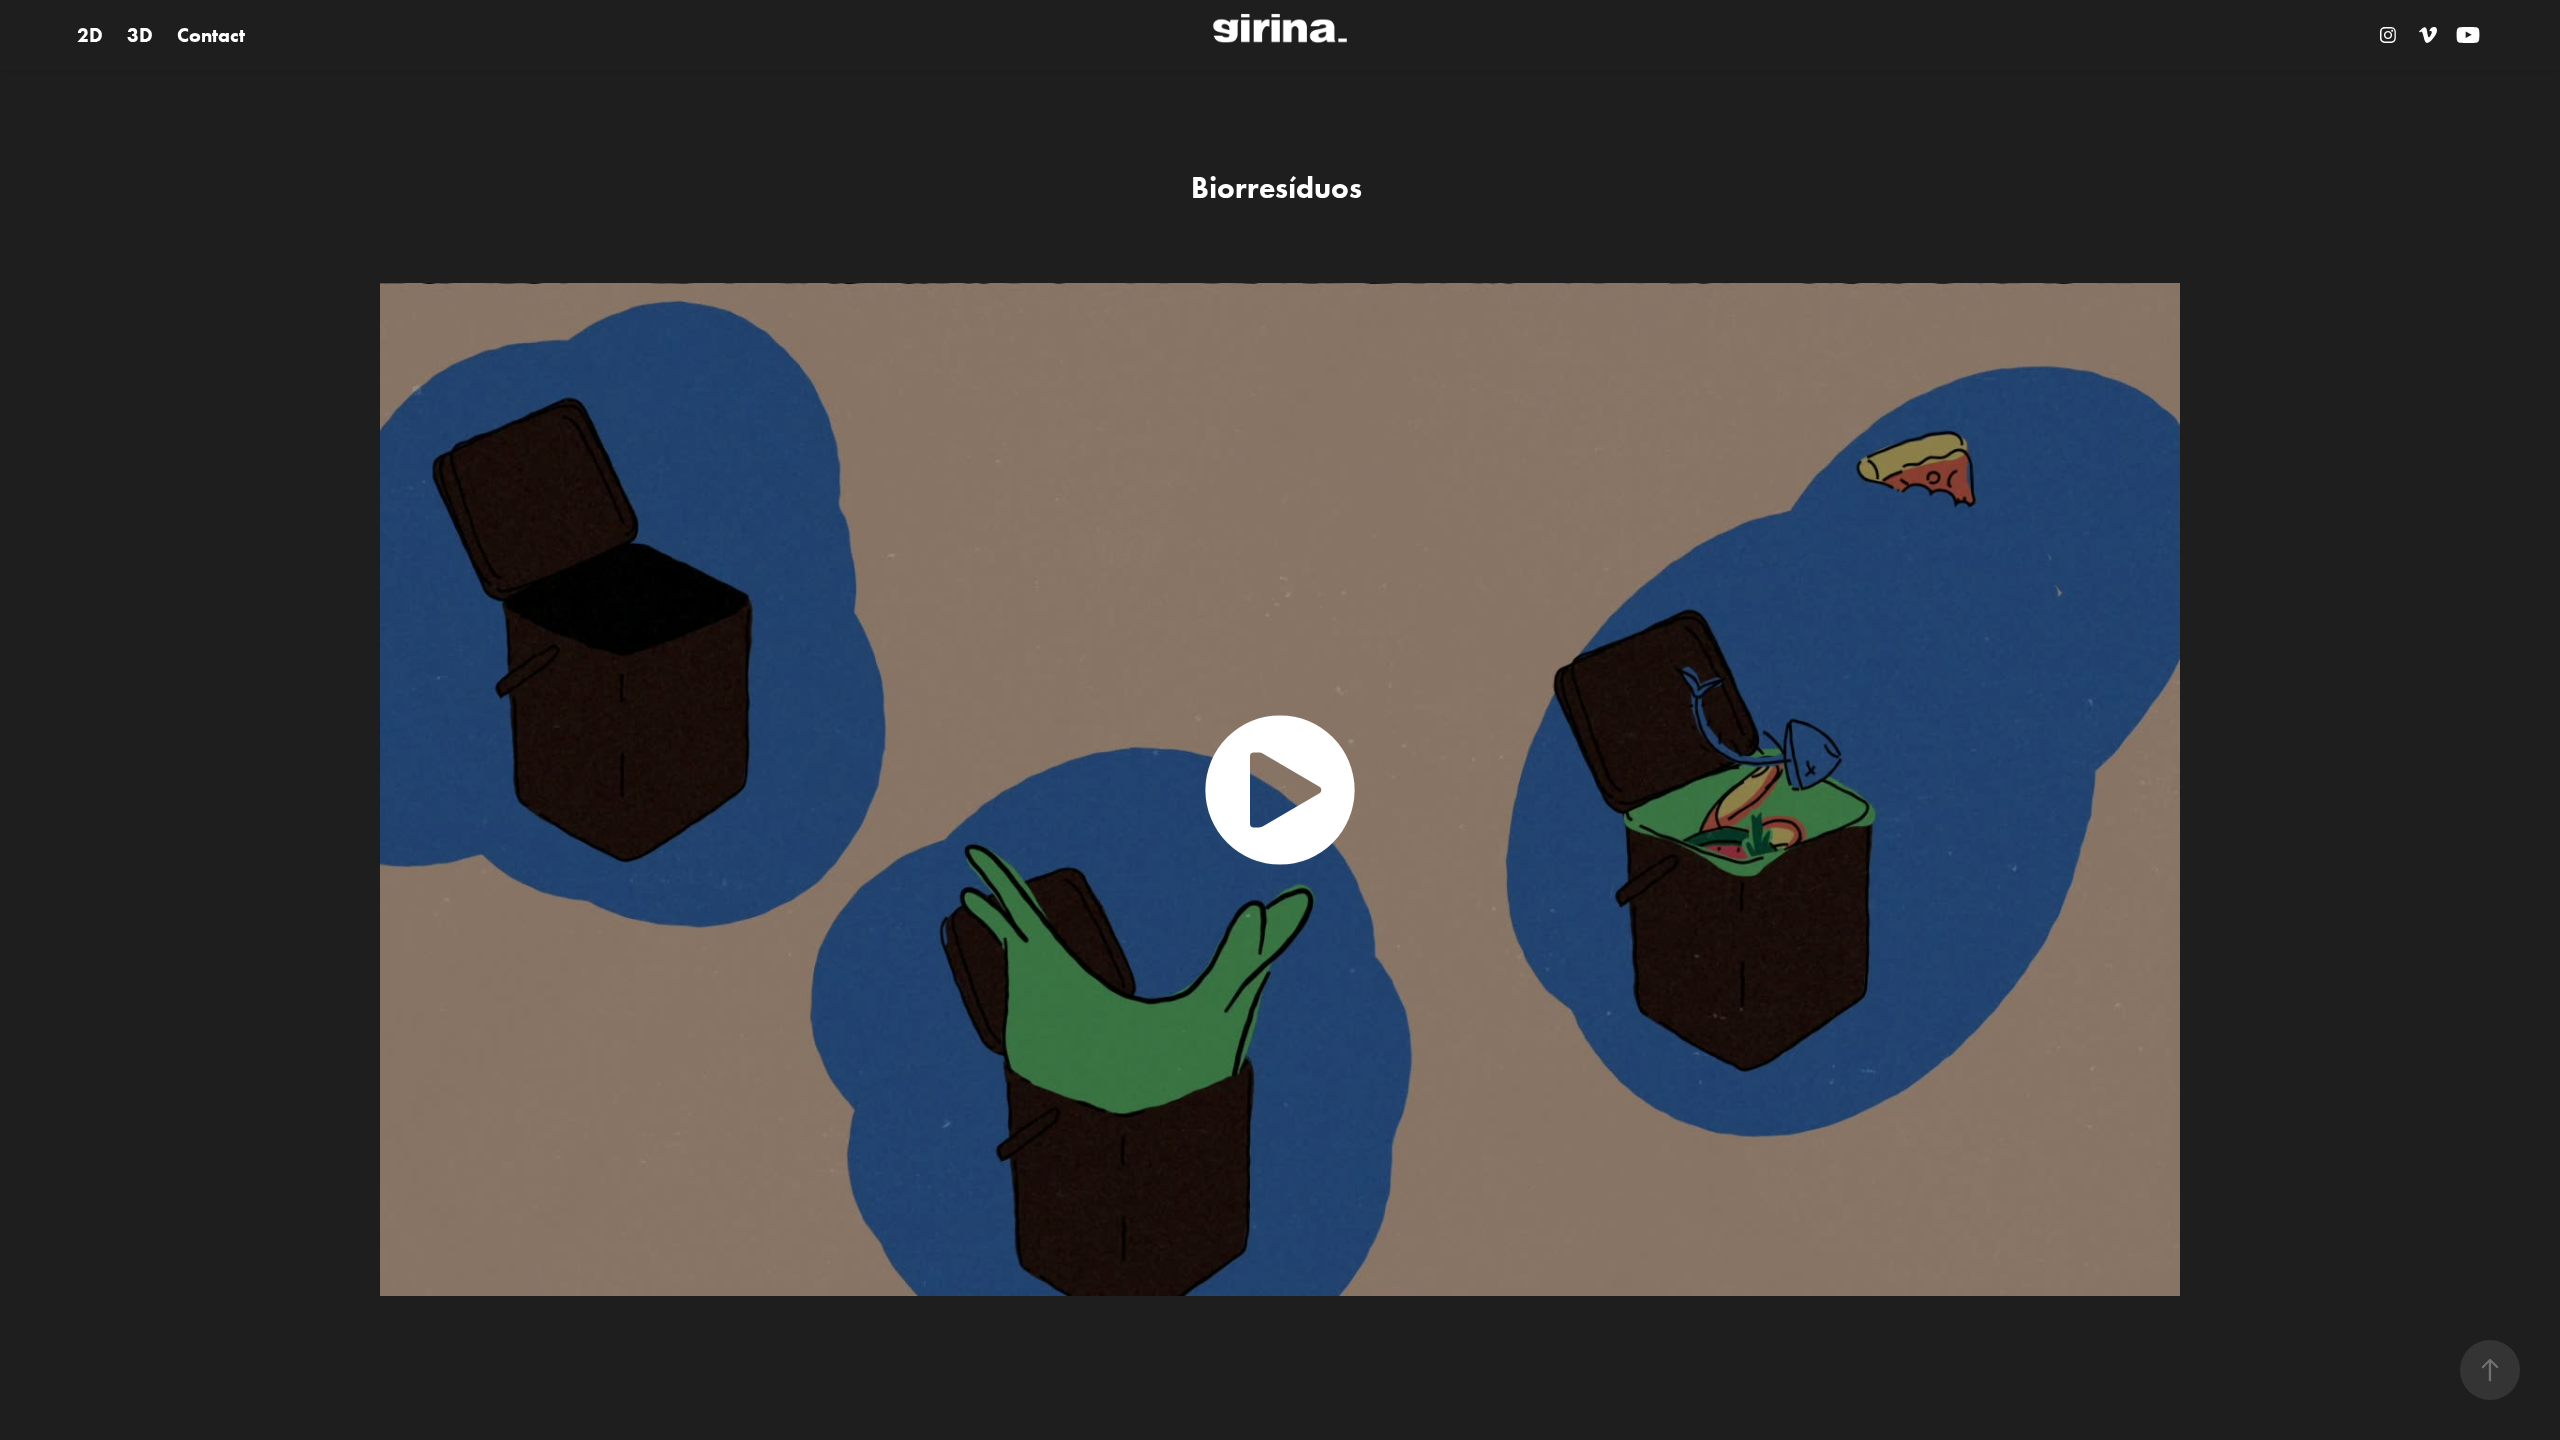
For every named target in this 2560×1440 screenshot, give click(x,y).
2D (90, 35)
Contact (211, 35)
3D (140, 35)
